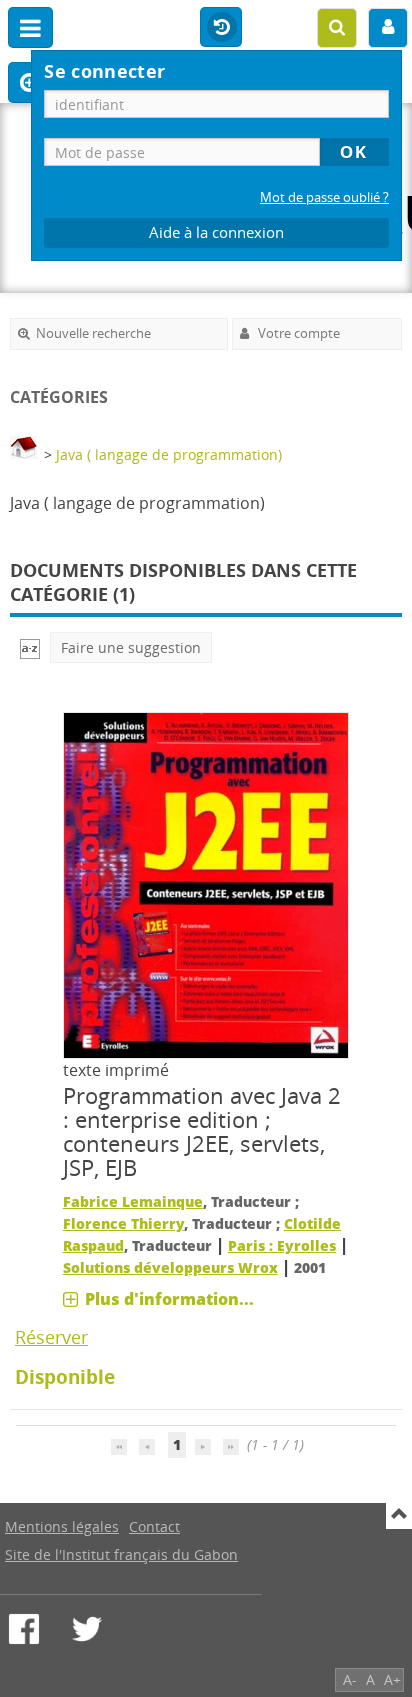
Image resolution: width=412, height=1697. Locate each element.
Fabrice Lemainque (133, 1201)
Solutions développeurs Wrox (170, 1267)
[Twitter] (87, 1629)
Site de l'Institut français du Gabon (121, 1554)
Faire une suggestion (131, 647)
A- (350, 1679)
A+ (392, 1679)
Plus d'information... (169, 1299)
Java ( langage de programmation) (169, 454)
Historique (221, 28)
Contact (154, 1526)
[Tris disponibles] (30, 647)
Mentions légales (62, 1526)
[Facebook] (24, 1629)
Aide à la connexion (216, 232)
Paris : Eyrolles (282, 1245)
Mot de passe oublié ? (324, 197)
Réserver (51, 1337)
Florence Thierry (123, 1223)
